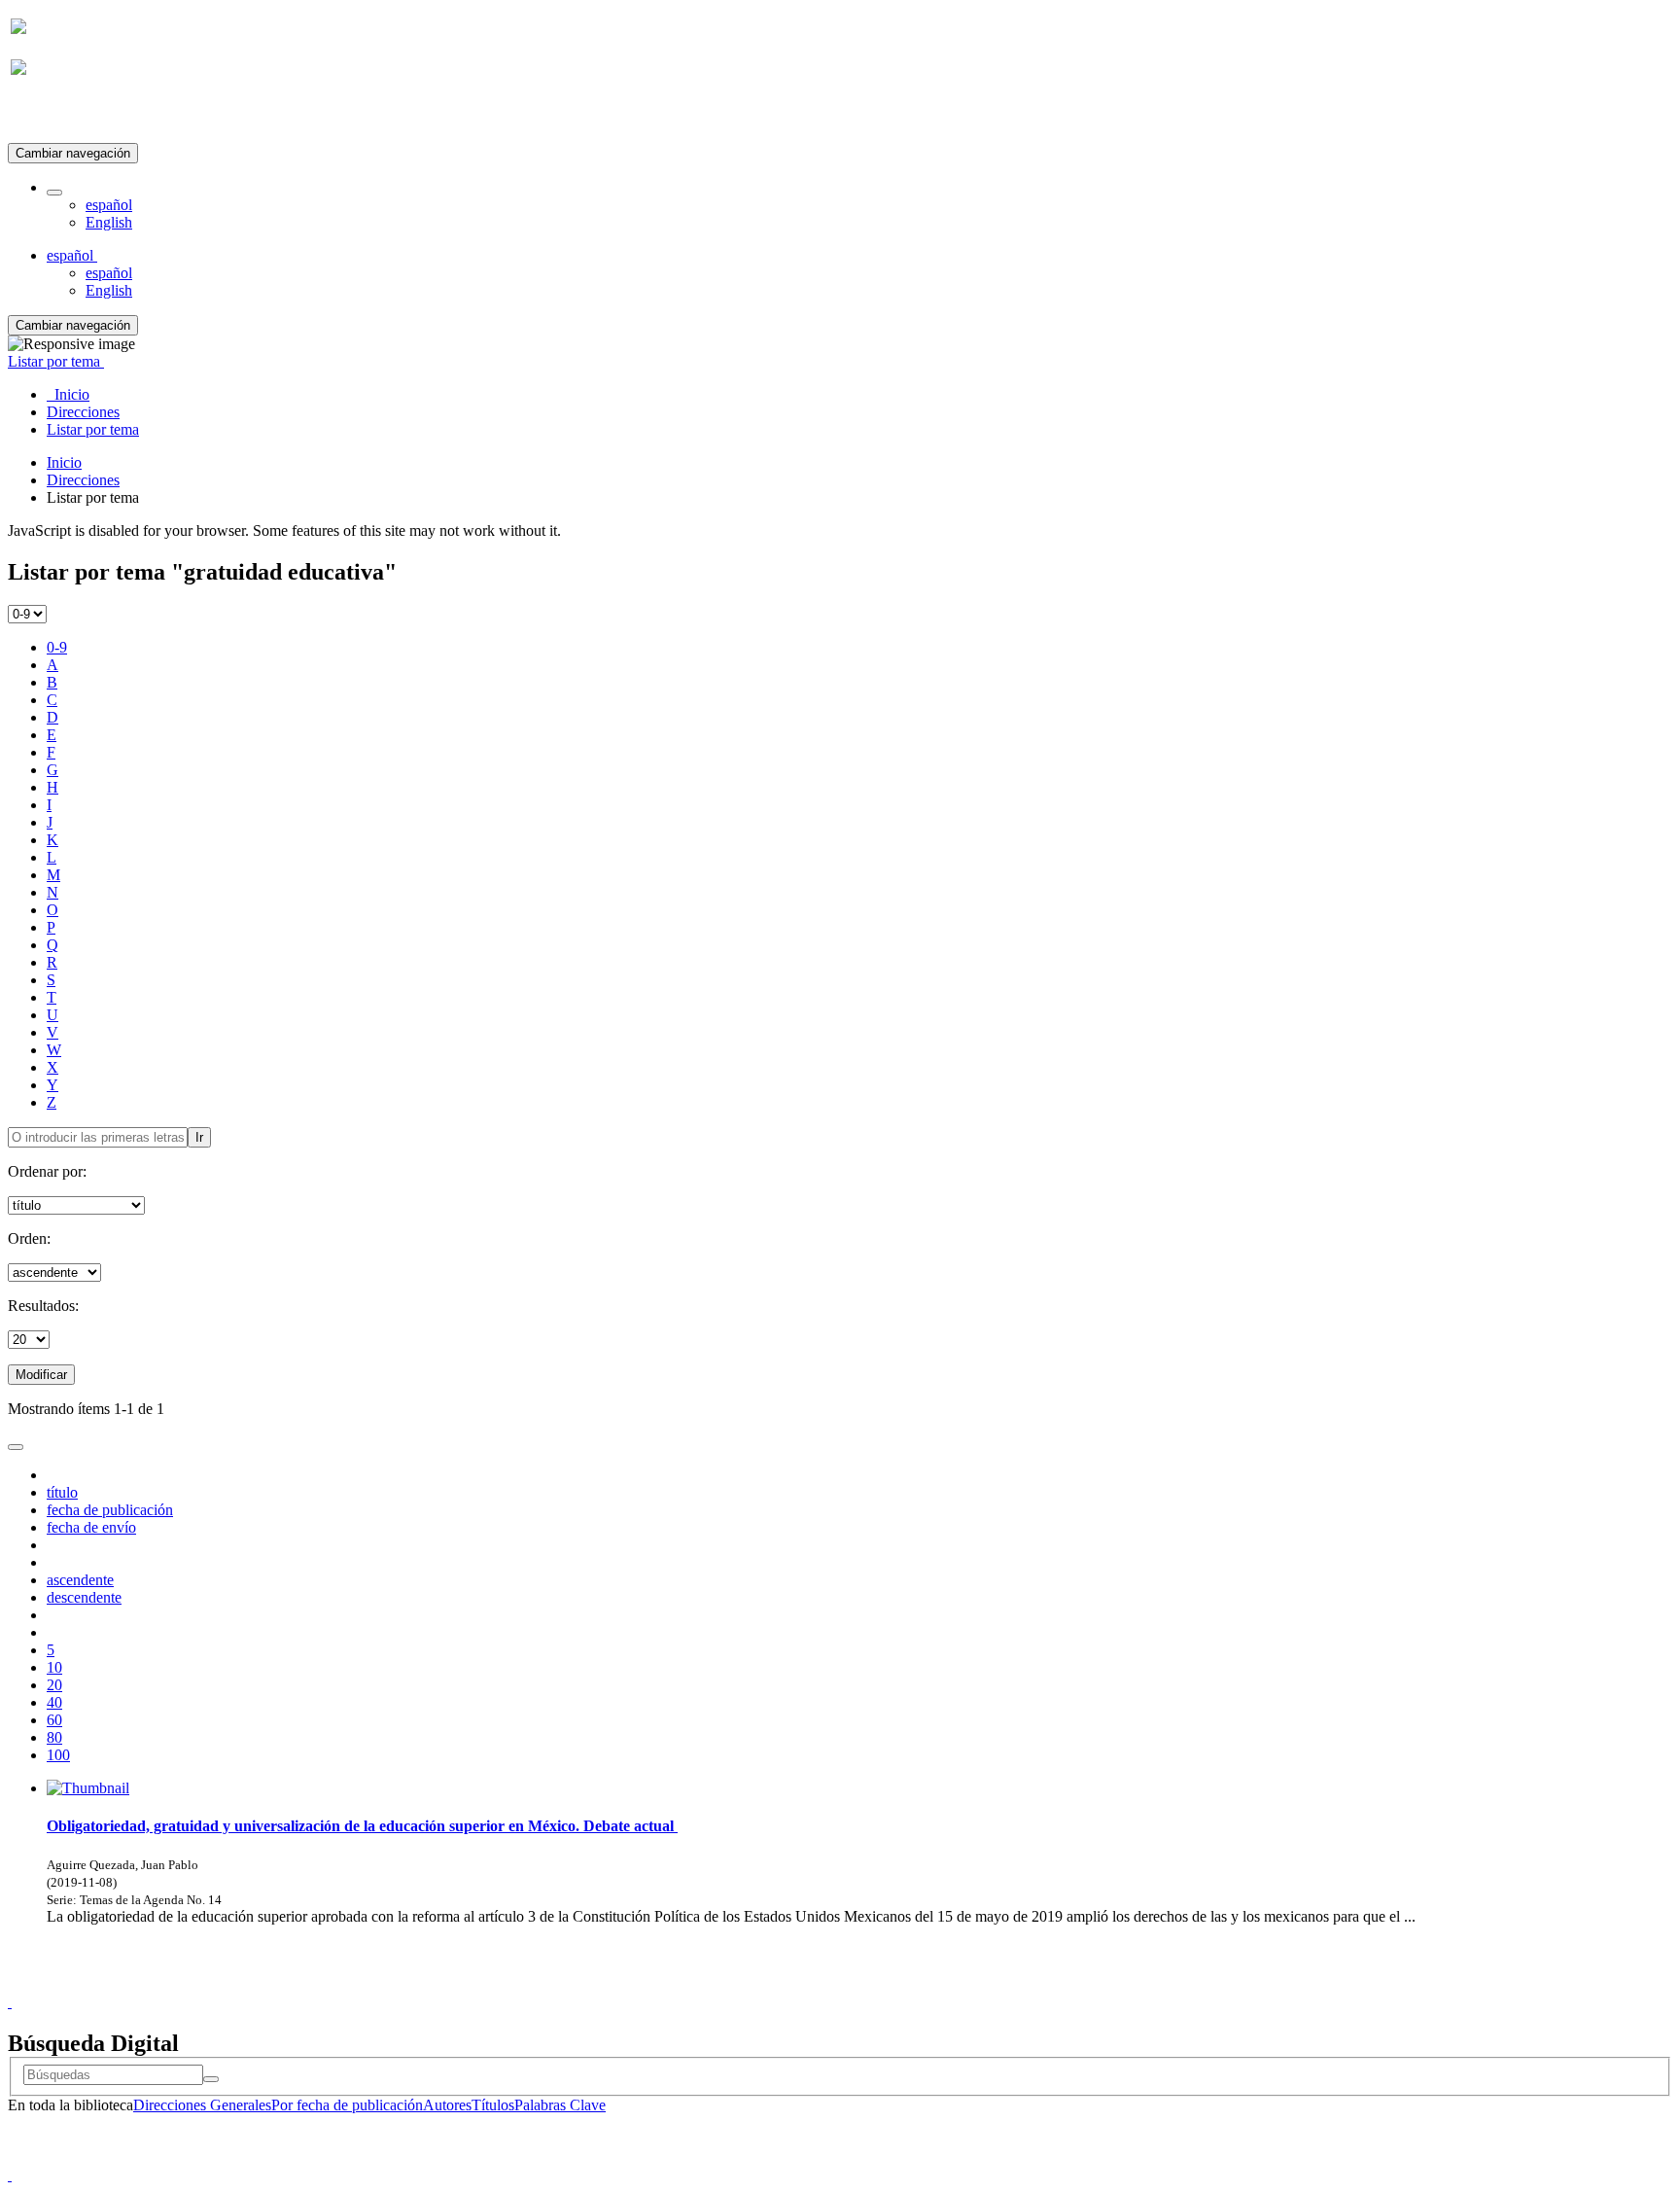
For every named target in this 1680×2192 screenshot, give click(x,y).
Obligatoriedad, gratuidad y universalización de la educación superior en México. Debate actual (362, 1826)
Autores (447, 2105)
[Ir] (211, 2079)
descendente (84, 1597)
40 (54, 1702)
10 (54, 1667)
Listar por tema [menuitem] (93, 429)
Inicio (64, 462)
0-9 (57, 647)
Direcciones (83, 480)
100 (58, 1755)
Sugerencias (873, 1984)
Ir (199, 1137)
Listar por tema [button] (56, 361)
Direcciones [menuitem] (83, 412)
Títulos (493, 2105)
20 (54, 1685)
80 (54, 1737)
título (62, 1492)
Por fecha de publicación (347, 2105)
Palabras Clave (560, 2105)
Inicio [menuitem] (68, 394)
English (109, 222)
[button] (54, 193)
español (109, 205)
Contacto (798, 1984)
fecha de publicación (110, 1510)
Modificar (41, 1375)
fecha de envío (91, 1527)
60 (54, 1720)
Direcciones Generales (202, 2105)
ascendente (80, 1580)
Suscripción (47, 115)
